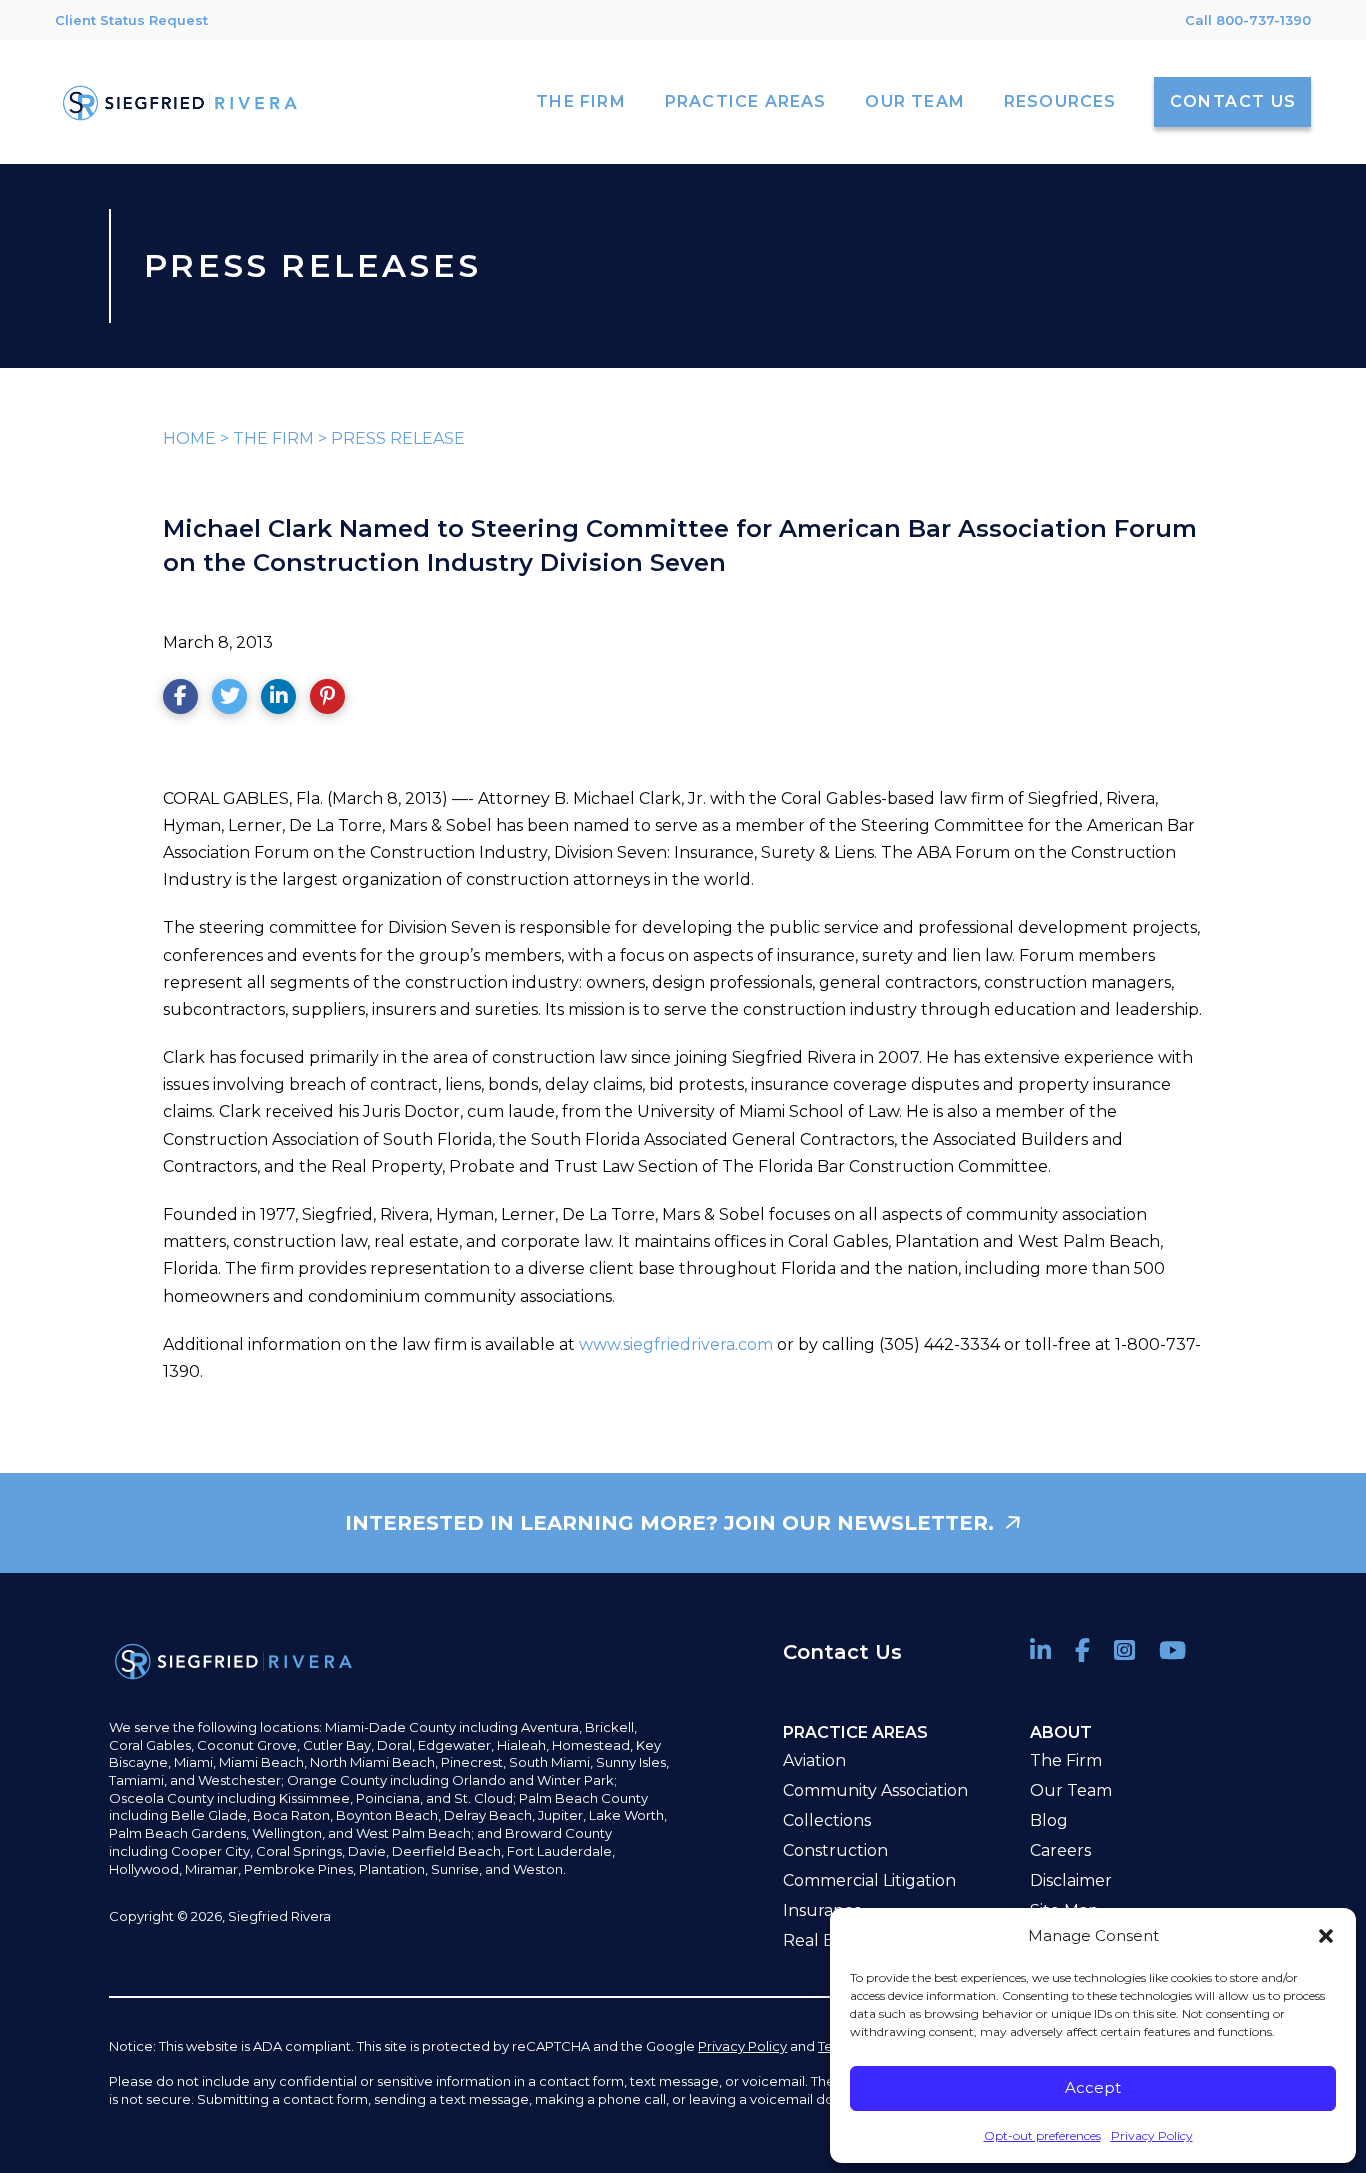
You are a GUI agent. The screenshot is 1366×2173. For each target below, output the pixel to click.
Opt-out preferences (1042, 2135)
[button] (1326, 1936)
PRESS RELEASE (398, 438)
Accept (1093, 2087)
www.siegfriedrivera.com (676, 1344)
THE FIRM (273, 438)
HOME (189, 438)
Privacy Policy (1152, 2135)
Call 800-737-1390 (1248, 20)
